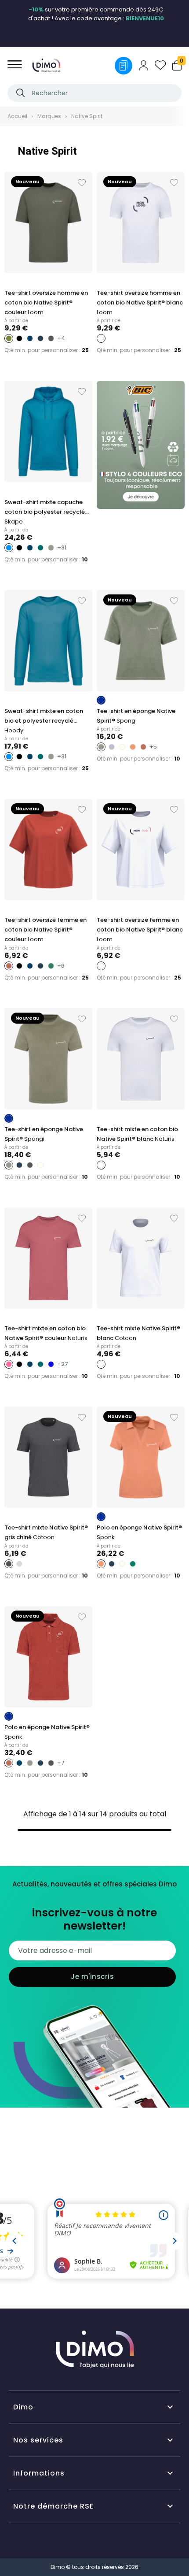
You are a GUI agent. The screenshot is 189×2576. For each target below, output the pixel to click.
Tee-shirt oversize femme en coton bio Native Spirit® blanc (140, 930)
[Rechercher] (20, 93)
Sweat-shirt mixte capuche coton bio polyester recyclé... (47, 512)
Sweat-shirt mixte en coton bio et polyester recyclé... (44, 721)
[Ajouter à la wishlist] (82, 183)
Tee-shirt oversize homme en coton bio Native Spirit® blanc (140, 303)
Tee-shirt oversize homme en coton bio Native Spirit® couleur (46, 303)
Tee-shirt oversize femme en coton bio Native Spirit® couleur (45, 930)
